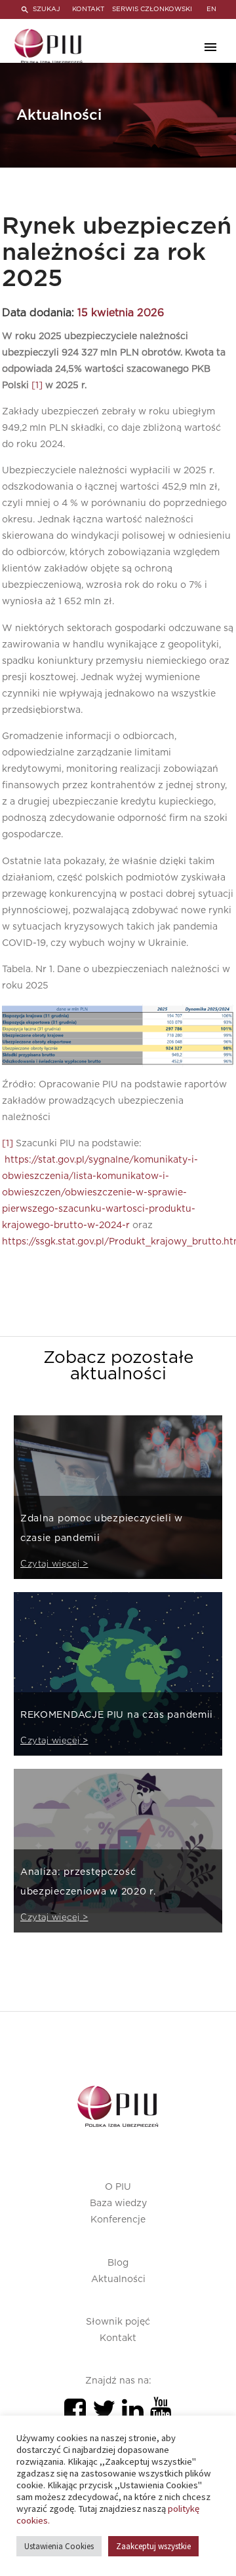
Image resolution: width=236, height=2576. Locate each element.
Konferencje (118, 2220)
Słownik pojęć (118, 2322)
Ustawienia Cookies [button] (59, 2546)
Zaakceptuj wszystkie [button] (153, 2546)
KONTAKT (88, 9)
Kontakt (118, 2338)
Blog (118, 2263)
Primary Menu (210, 47)
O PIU (118, 2187)
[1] (37, 386)
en (211, 9)
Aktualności (118, 2279)
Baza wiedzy (118, 2204)
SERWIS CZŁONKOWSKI (152, 9)
